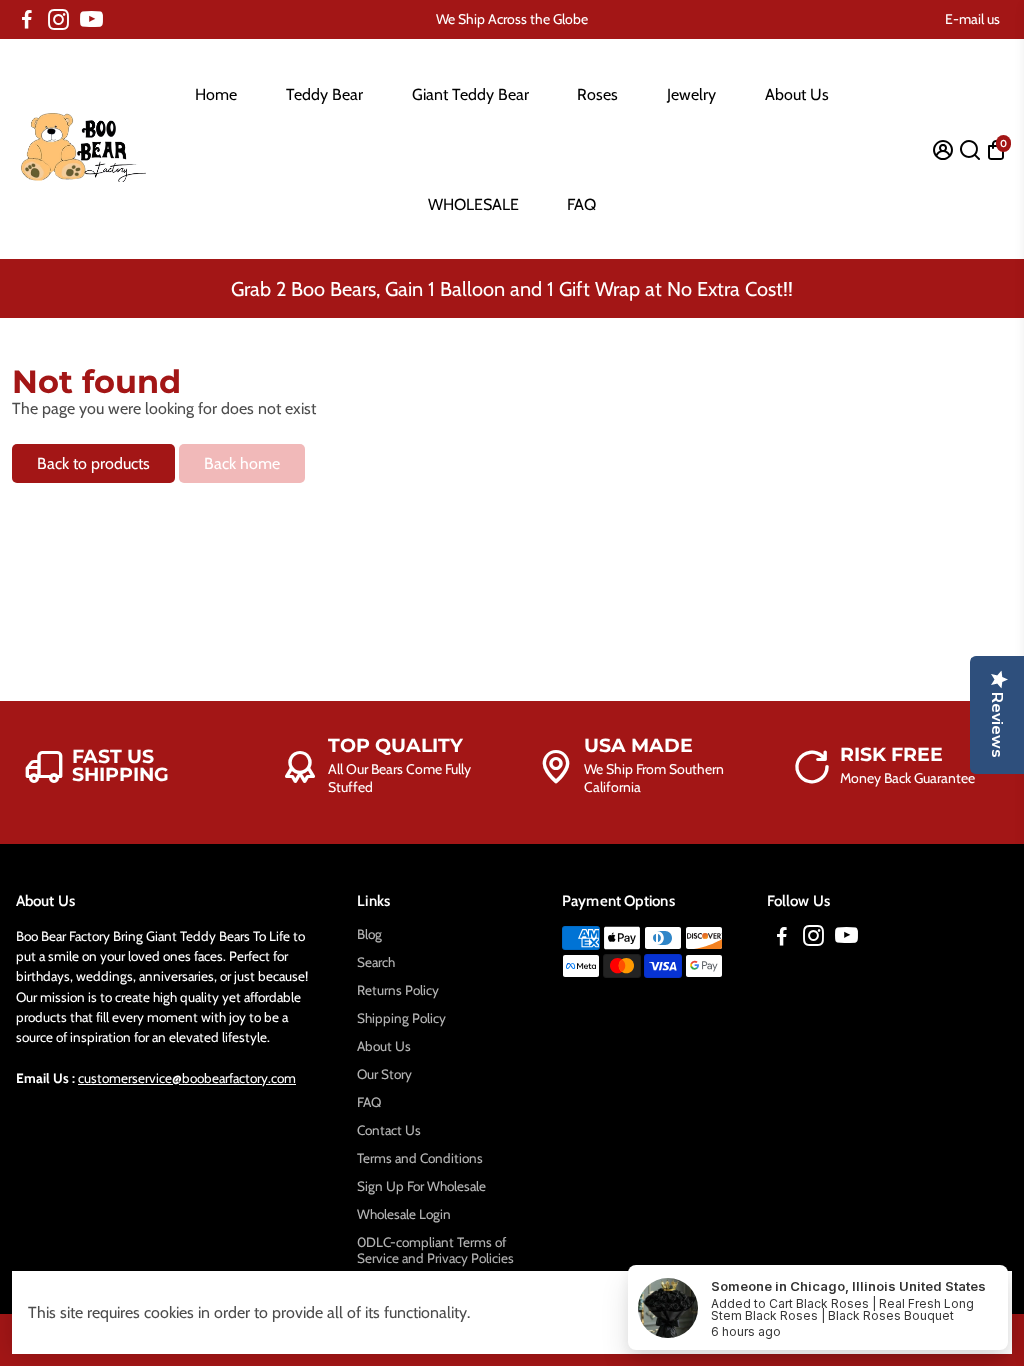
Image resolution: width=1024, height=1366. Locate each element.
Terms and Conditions (420, 1158)
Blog (369, 934)
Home (216, 94)
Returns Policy (398, 990)
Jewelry (691, 94)
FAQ (581, 204)
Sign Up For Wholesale (421, 1186)
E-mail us (972, 19)
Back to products (93, 463)
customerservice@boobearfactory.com (187, 1078)
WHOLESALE (473, 204)
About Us (797, 94)
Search (376, 962)
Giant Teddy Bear (470, 94)
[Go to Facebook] (27, 20)
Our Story (384, 1074)
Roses (597, 94)
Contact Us (389, 1130)
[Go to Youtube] (91, 20)
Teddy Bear (324, 94)
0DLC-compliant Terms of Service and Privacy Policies (435, 1250)
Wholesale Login (404, 1214)
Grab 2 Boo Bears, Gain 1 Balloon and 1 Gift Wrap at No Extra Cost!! (512, 289)
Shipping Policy (401, 1018)
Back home (242, 463)
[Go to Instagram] (58, 20)
